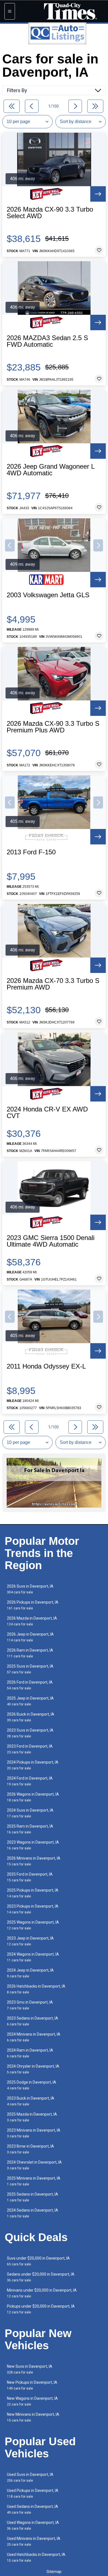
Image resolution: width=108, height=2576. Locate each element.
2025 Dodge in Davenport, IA (32, 2085)
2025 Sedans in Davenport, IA (33, 2197)
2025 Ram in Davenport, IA (30, 1829)
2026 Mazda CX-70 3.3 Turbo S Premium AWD (53, 984)
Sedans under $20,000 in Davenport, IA (41, 2277)
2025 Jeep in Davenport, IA (30, 1701)
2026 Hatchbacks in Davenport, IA (36, 1989)
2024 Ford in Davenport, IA (30, 1781)
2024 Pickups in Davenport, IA (33, 1765)
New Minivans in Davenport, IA (33, 2417)
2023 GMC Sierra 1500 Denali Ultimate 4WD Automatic (51, 1241)
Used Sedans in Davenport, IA (33, 2509)
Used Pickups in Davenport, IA (33, 2493)
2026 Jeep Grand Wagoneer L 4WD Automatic (51, 470)
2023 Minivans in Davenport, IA (34, 2133)
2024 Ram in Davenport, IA (30, 2053)
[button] (10, 545)
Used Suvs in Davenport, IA (30, 2477)
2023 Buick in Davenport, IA (31, 2101)
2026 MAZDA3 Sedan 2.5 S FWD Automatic (47, 341)
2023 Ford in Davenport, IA (30, 1749)
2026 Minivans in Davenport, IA (34, 1861)
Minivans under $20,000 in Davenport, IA (42, 2293)
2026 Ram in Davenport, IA (30, 1653)
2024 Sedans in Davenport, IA (33, 2213)
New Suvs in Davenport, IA (30, 2369)
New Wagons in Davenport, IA (32, 2401)
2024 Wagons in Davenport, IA (33, 1957)
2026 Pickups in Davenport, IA (33, 1605)
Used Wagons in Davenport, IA (33, 2525)
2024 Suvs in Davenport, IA (30, 1813)
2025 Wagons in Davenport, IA (33, 1925)
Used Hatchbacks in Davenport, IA (36, 2557)
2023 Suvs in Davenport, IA (30, 1733)
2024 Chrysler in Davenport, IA (33, 2069)
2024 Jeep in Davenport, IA (30, 1973)
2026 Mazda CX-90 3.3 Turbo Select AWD (50, 213)
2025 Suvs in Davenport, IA (30, 1669)
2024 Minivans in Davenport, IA (34, 2037)
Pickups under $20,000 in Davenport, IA (41, 2309)
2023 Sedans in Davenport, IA (33, 2021)
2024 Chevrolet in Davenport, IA (34, 2165)
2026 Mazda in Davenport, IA (32, 1621)
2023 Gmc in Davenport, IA (30, 2005)
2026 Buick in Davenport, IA (31, 1717)
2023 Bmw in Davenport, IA (30, 2149)
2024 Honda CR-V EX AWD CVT (47, 1113)
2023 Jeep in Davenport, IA (30, 1941)
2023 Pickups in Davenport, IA (33, 1909)
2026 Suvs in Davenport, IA (30, 1589)
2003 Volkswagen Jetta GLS (48, 595)
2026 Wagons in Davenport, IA (33, 1797)
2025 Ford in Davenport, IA (30, 1877)
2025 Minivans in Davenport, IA (34, 2181)
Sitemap (54, 2572)
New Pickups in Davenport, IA (32, 2385)
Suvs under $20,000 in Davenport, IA (38, 2261)
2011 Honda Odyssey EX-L (46, 1366)
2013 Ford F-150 (31, 852)
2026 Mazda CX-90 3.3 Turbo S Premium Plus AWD (53, 727)
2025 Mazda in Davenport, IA (32, 2117)
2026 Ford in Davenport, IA (30, 1685)
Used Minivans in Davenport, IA (34, 2541)
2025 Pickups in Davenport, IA (33, 1893)
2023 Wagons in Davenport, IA (33, 1845)
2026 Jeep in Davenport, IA (30, 1637)
